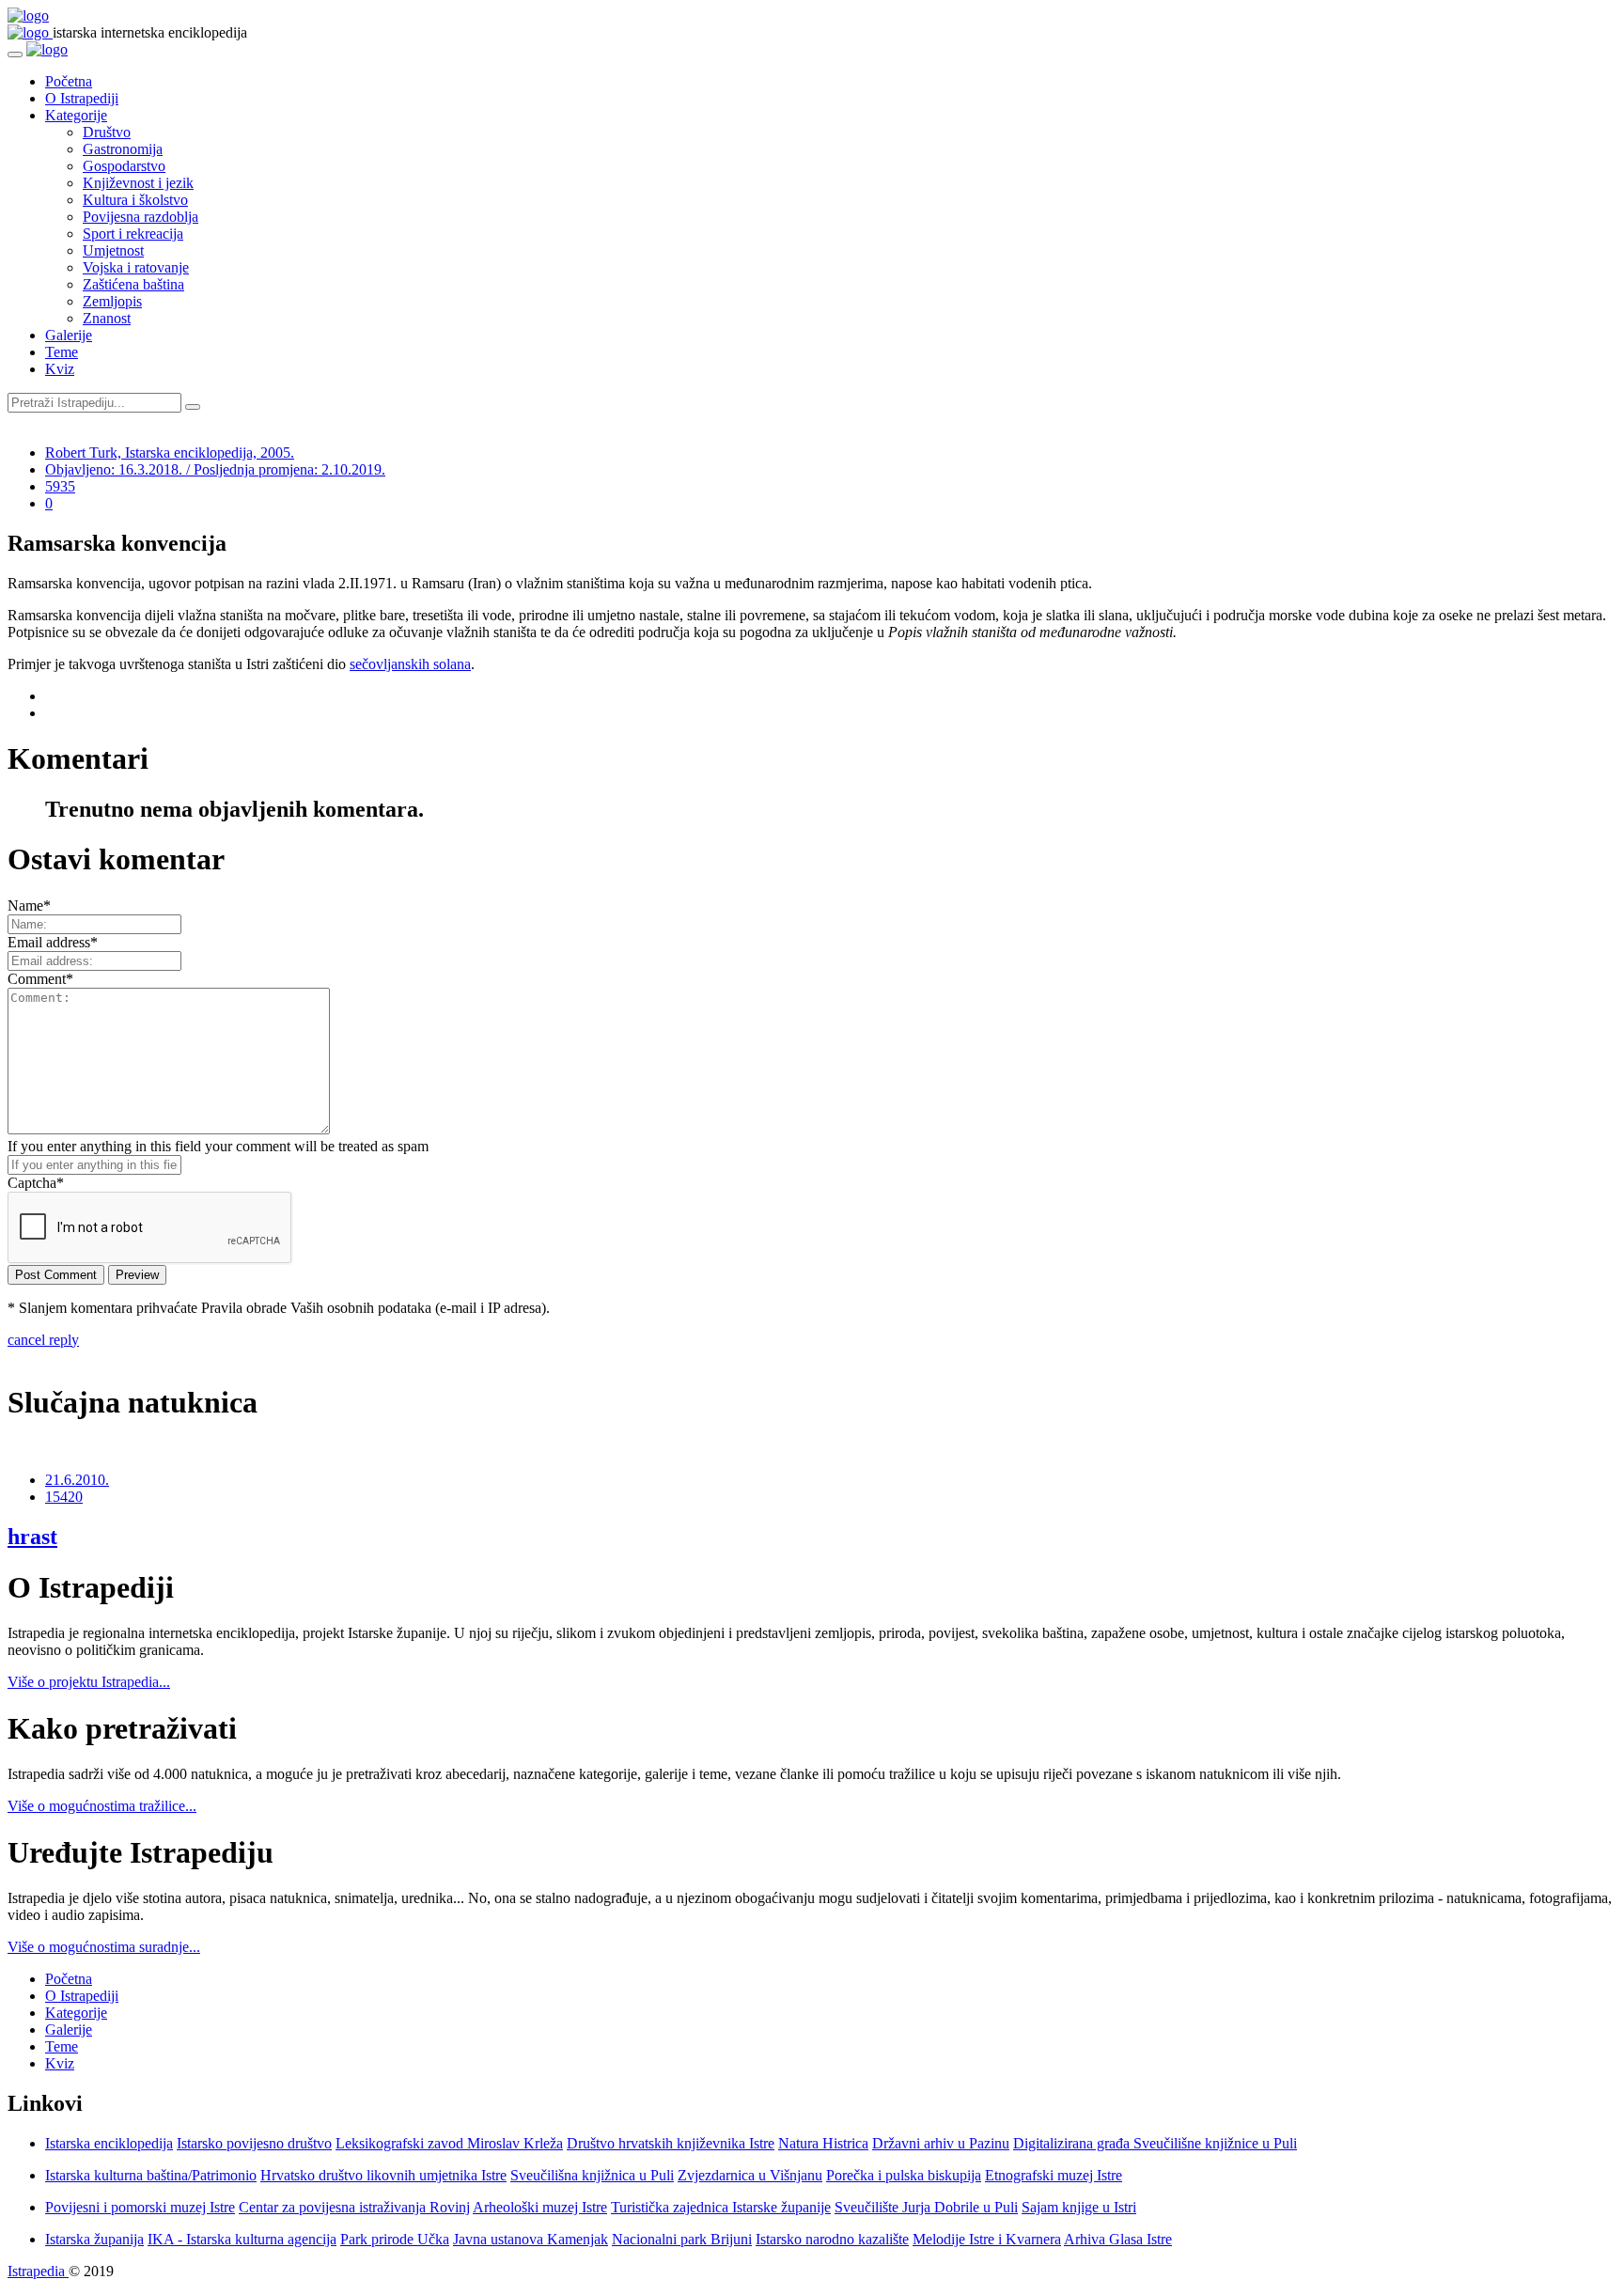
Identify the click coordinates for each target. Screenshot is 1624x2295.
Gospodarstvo (124, 166)
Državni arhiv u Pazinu (941, 2143)
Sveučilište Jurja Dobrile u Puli (926, 2207)
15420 (64, 1497)
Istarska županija (94, 2239)
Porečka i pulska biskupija (904, 2175)
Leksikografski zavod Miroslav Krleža (449, 2143)
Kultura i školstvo (135, 200)
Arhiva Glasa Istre (1118, 2239)
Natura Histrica (823, 2143)
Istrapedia (38, 2271)
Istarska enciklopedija (109, 2143)
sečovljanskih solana (410, 664)
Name (29, 906)
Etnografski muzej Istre (1054, 2175)
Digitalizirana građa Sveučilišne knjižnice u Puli (1155, 2143)
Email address (53, 942)
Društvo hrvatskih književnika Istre (671, 2143)
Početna (69, 81)
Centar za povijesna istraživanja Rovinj (354, 2207)
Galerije (69, 335)
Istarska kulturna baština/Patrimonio (151, 2175)
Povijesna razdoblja (141, 217)
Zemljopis (112, 301)
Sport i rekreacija (133, 234)
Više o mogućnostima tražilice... (102, 1806)
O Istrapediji (82, 98)
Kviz (60, 369)
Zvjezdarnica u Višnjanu (750, 2175)
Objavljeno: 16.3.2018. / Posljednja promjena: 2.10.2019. (215, 469)
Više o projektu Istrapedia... (89, 1682)
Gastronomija (123, 149)
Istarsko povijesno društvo (254, 2143)
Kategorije (76, 115)
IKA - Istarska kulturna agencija (242, 2239)
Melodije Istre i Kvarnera (987, 2239)
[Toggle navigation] (15, 55)
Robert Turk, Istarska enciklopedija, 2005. (170, 453)
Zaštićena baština (133, 284)
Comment (40, 979)
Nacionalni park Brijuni (682, 2239)
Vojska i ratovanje (136, 267)
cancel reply (43, 1340)
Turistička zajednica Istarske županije (721, 2207)
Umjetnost (113, 250)
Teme (62, 352)
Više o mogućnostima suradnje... (104, 1947)
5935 (60, 486)
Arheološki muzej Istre (540, 2207)
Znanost (107, 318)
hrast (32, 1537)
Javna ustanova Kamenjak (531, 2239)
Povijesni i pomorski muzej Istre (140, 2207)
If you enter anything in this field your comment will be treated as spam (218, 1146)
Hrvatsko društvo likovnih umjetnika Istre (383, 2175)
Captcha (36, 1183)
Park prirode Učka (395, 2239)
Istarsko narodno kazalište (832, 2239)
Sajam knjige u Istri (1079, 2207)
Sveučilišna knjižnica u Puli (592, 2175)
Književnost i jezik (138, 183)
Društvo (107, 132)
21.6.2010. (77, 1480)
